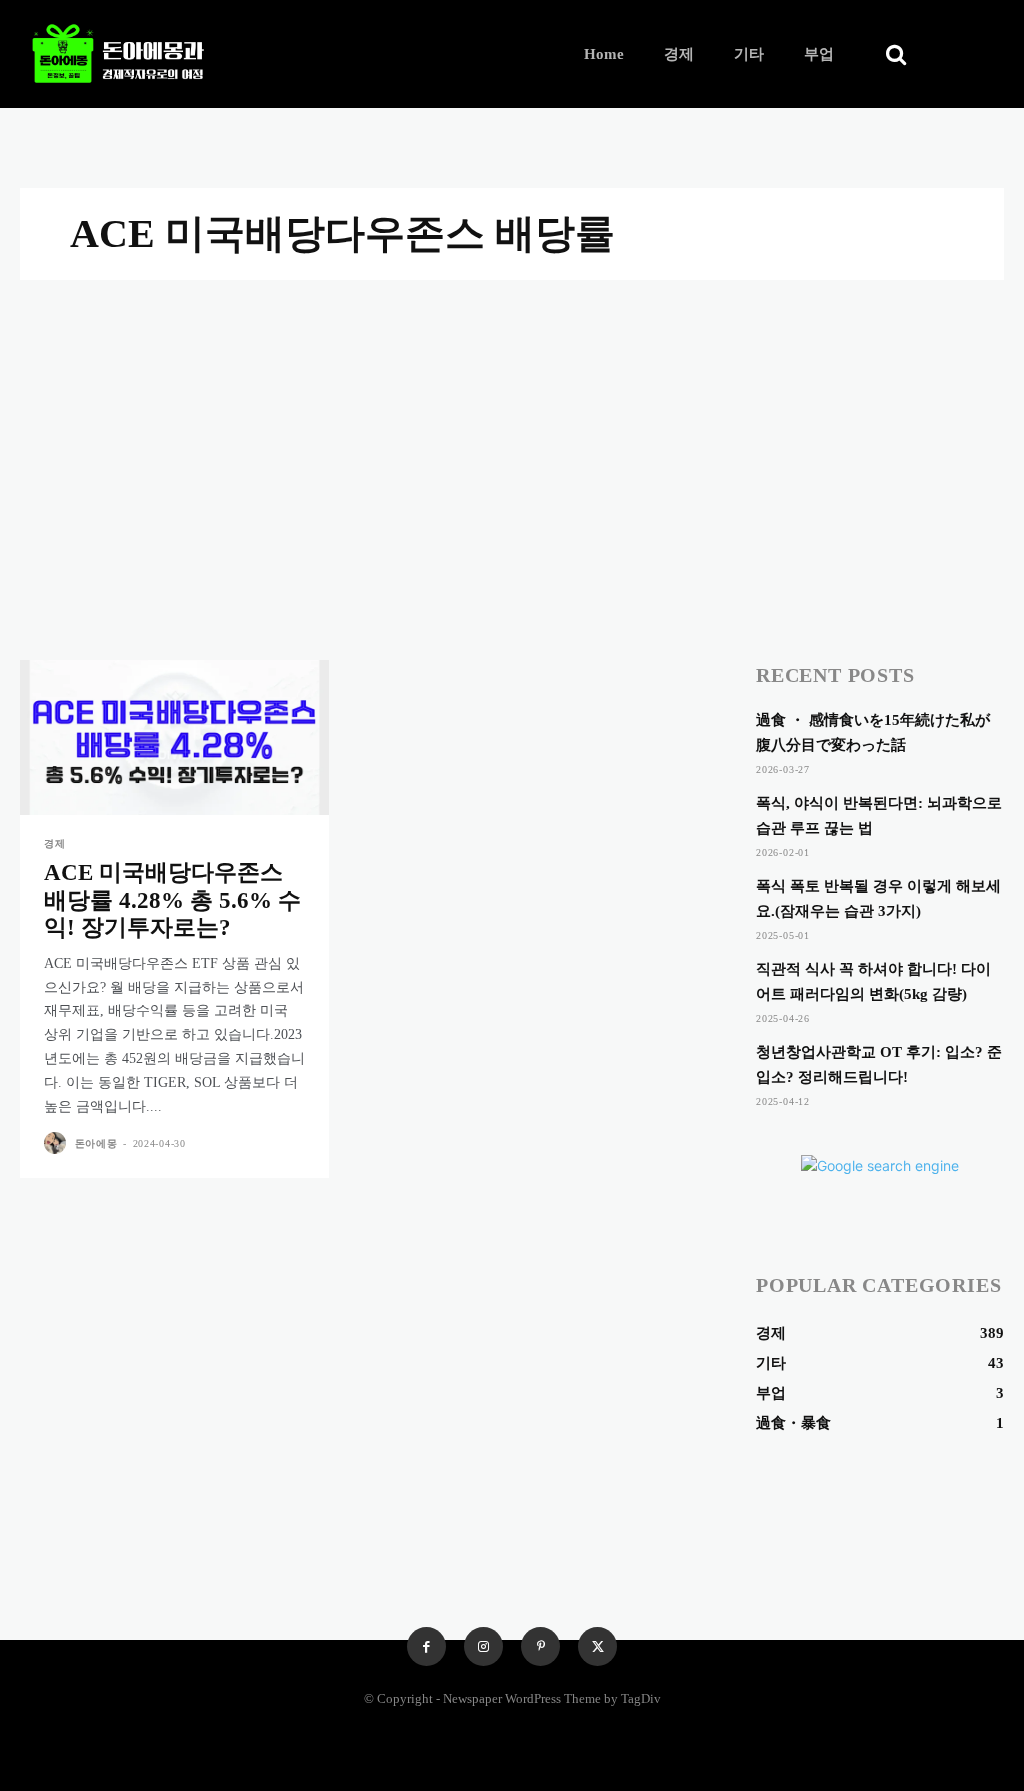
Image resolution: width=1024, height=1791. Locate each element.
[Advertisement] (512, 430)
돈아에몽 (96, 1143)
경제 (54, 844)
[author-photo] (57, 1143)
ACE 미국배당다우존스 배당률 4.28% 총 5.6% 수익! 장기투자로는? (172, 900)
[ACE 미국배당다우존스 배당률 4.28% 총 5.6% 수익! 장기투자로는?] (174, 737)
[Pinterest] (540, 1646)
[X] (597, 1646)
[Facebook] (426, 1646)
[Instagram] (483, 1646)
